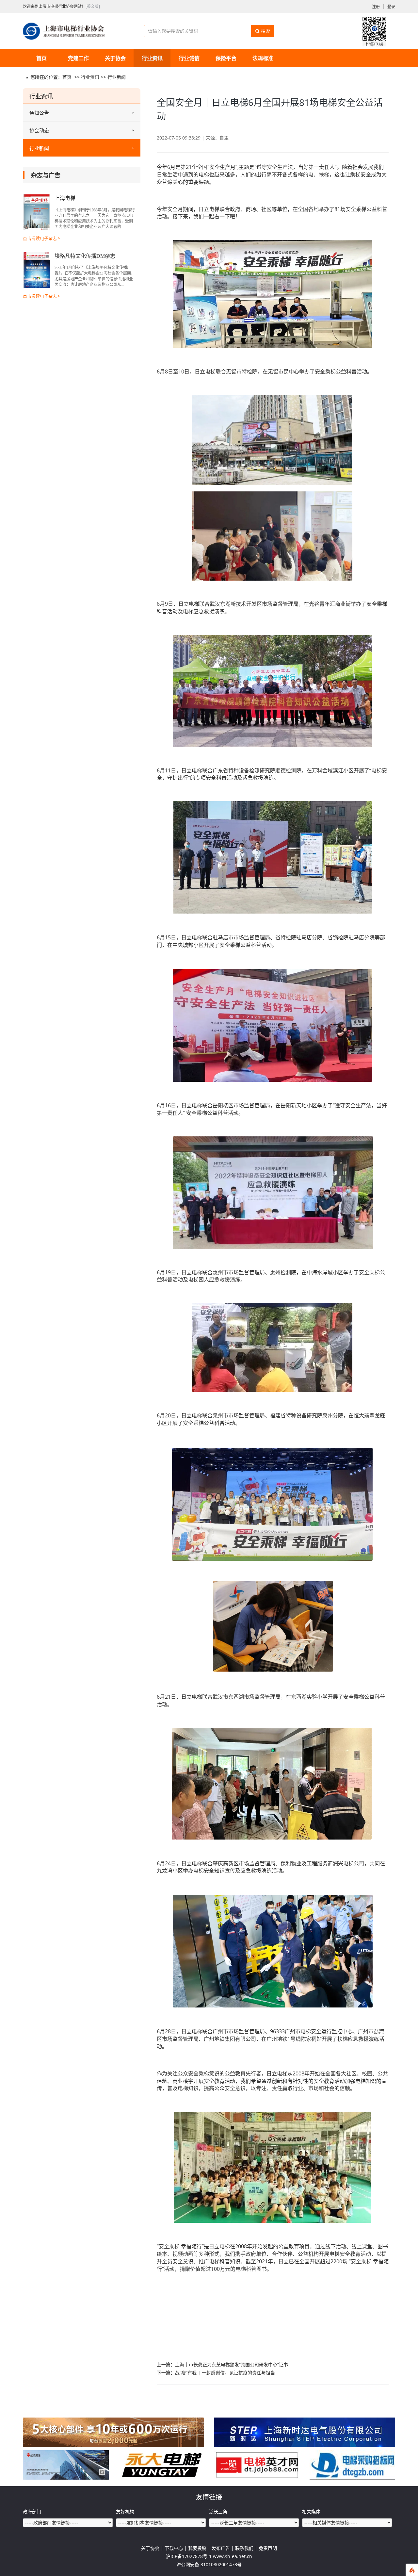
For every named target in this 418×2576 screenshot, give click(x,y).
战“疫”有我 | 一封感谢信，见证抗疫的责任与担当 (225, 2373)
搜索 (265, 31)
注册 (376, 7)
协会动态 (39, 130)
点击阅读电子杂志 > (41, 238)
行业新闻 (117, 77)
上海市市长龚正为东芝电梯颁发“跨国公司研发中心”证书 (232, 2364)
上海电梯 (65, 198)
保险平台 (226, 58)
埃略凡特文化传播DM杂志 (85, 256)
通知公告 (39, 113)
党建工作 (78, 58)
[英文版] (93, 6)
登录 (391, 7)
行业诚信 (189, 58)
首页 (41, 58)
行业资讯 (152, 58)
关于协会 (115, 58)
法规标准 (263, 58)
